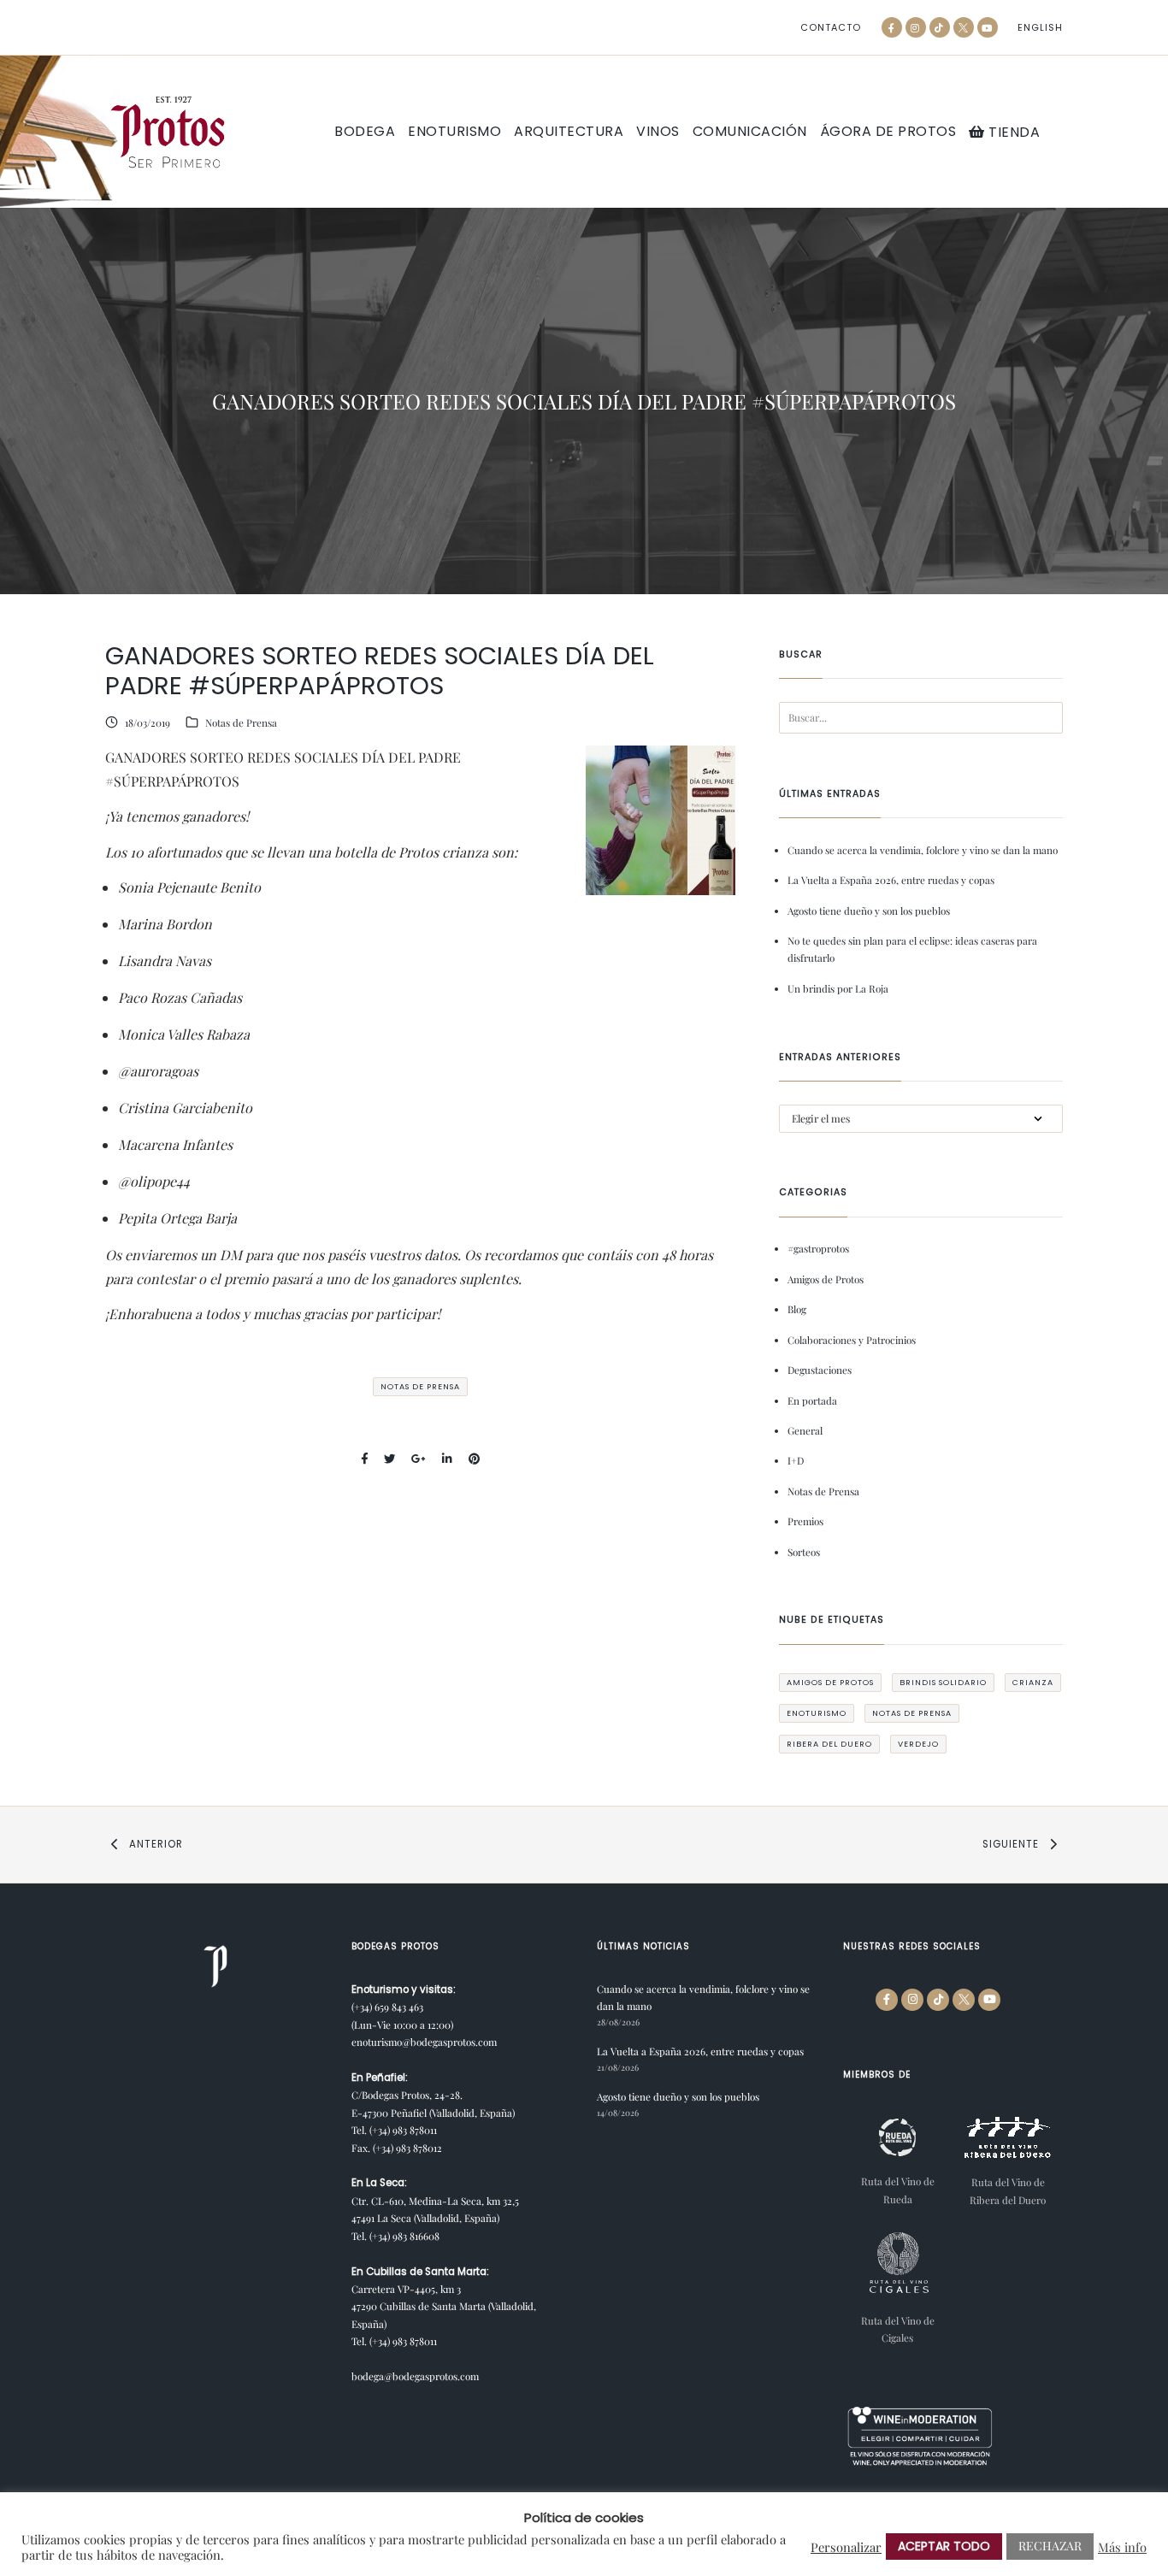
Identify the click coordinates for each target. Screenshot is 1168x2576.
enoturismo (817, 1713)
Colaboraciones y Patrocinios (852, 1340)
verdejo (918, 1744)
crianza (1033, 1682)
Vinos (658, 132)
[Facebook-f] (892, 27)
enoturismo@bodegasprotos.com (424, 2042)
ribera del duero (829, 1744)
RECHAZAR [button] (1050, 2546)
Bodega (365, 132)
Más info (1122, 2547)
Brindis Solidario (943, 1682)
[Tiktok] (940, 27)
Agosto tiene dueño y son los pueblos (869, 911)
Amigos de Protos (826, 1279)
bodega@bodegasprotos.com (415, 2376)
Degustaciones (820, 1370)
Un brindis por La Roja (838, 988)
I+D (796, 1460)
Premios (805, 1521)
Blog (797, 1309)
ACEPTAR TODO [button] (944, 2546)
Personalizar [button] (846, 2547)
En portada (812, 1400)
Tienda (1012, 132)
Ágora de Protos (888, 132)
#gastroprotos (818, 1248)
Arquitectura (569, 132)
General (805, 1430)
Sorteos (804, 1552)
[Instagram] (916, 27)
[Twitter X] (964, 27)
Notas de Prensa (241, 722)
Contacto (831, 28)
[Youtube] (988, 27)
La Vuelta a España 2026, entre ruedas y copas (891, 880)
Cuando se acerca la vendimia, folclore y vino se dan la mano (923, 850)
